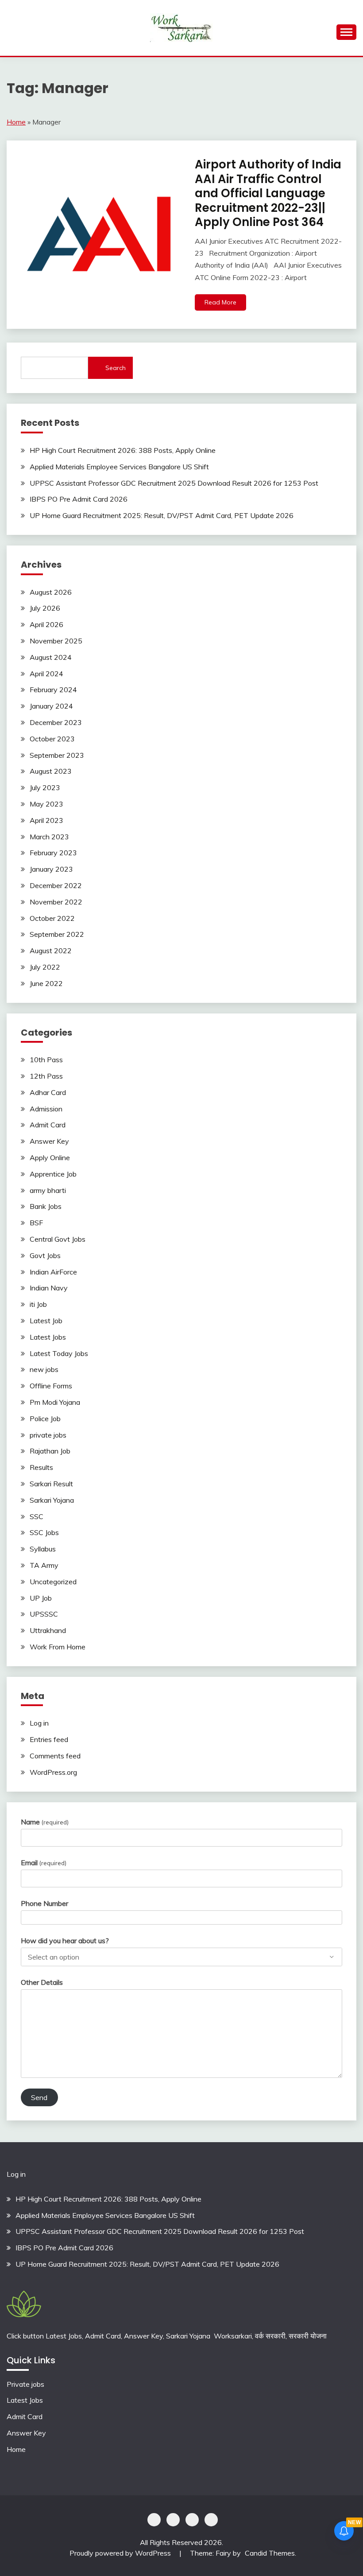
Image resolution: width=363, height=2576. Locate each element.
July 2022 (45, 967)
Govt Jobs (45, 1255)
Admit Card (48, 1125)
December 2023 (56, 722)
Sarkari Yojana (52, 1500)
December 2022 (56, 885)
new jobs (44, 1369)
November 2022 (56, 902)
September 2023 (57, 755)
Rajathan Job (50, 1451)
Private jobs (25, 2384)
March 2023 (49, 837)
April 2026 (46, 624)
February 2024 (53, 690)
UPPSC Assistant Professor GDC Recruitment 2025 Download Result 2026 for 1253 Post (174, 483)
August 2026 (51, 592)
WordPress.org (53, 1772)
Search (116, 368)
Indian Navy (49, 1288)
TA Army (44, 1565)
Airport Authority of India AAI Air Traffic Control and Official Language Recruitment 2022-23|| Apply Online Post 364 (268, 193)
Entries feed (49, 1739)
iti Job (38, 1304)
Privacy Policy (154, 2520)
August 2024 (51, 657)
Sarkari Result (51, 1484)
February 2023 (53, 853)
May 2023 (46, 804)
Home (16, 122)
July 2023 (45, 787)
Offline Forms (51, 1386)
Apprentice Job (53, 1174)
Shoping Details (173, 2520)
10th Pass (46, 1060)
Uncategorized (53, 1582)
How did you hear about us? (65, 1941)
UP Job (41, 1598)
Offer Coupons (192, 2520)
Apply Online (50, 1157)
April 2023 (46, 820)
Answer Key (49, 1141)
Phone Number (44, 1903)
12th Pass (46, 1076)
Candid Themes (270, 2553)
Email (44, 1863)
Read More (220, 302)
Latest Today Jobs (59, 1353)
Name (45, 1822)
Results (41, 1467)
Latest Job (46, 1321)
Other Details (42, 1982)
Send (39, 2097)
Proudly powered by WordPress (121, 2553)
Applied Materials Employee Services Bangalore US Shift (119, 467)
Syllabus (43, 1549)
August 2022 (51, 951)
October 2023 (52, 739)
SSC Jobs (44, 1532)
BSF (36, 1223)
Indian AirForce (53, 1272)
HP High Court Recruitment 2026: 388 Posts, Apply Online (123, 450)
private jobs (48, 1435)
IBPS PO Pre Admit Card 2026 (79, 499)
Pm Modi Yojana (55, 1402)
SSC (37, 1516)
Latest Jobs (48, 1337)
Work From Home (58, 1647)
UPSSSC (44, 1614)
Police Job (45, 1419)
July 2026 (45, 608)
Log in (39, 1723)
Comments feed (55, 1756)
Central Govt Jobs (58, 1239)
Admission (46, 1109)
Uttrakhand (48, 1630)
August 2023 (51, 771)
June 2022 (46, 983)
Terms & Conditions (211, 2520)
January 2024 (51, 706)
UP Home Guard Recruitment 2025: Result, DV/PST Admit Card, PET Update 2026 (162, 515)
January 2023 (51, 869)
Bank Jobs (46, 1206)
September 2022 (57, 934)
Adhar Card (48, 1092)
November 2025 (56, 641)
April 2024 (46, 674)
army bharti (48, 1190)
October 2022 (52, 918)
